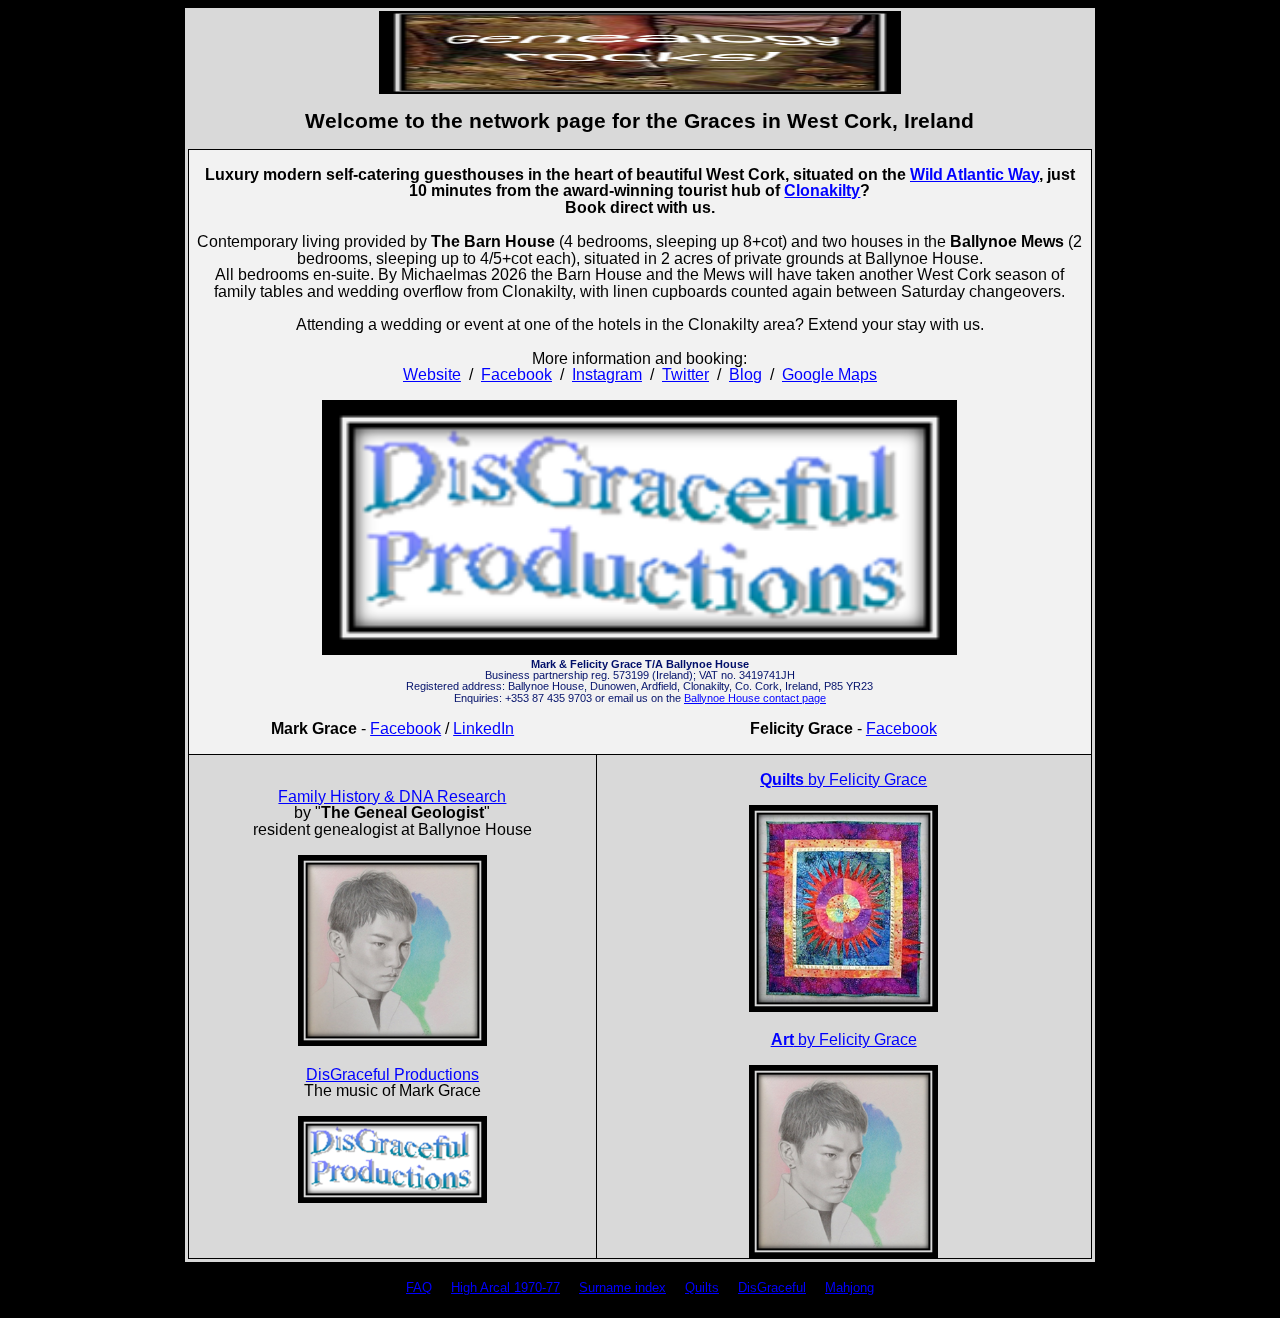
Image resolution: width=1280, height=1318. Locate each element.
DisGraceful (772, 1287)
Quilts (702, 1287)
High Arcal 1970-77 (505, 1287)
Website (432, 374)
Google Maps (829, 374)
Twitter (685, 374)
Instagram (607, 374)
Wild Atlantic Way (974, 174)
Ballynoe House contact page (755, 698)
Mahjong (849, 1287)
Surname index (622, 1287)
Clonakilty (822, 190)
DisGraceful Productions (392, 1074)
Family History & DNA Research (392, 796)
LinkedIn (483, 728)
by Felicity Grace (843, 779)
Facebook (516, 374)
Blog (745, 374)
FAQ (419, 1287)
